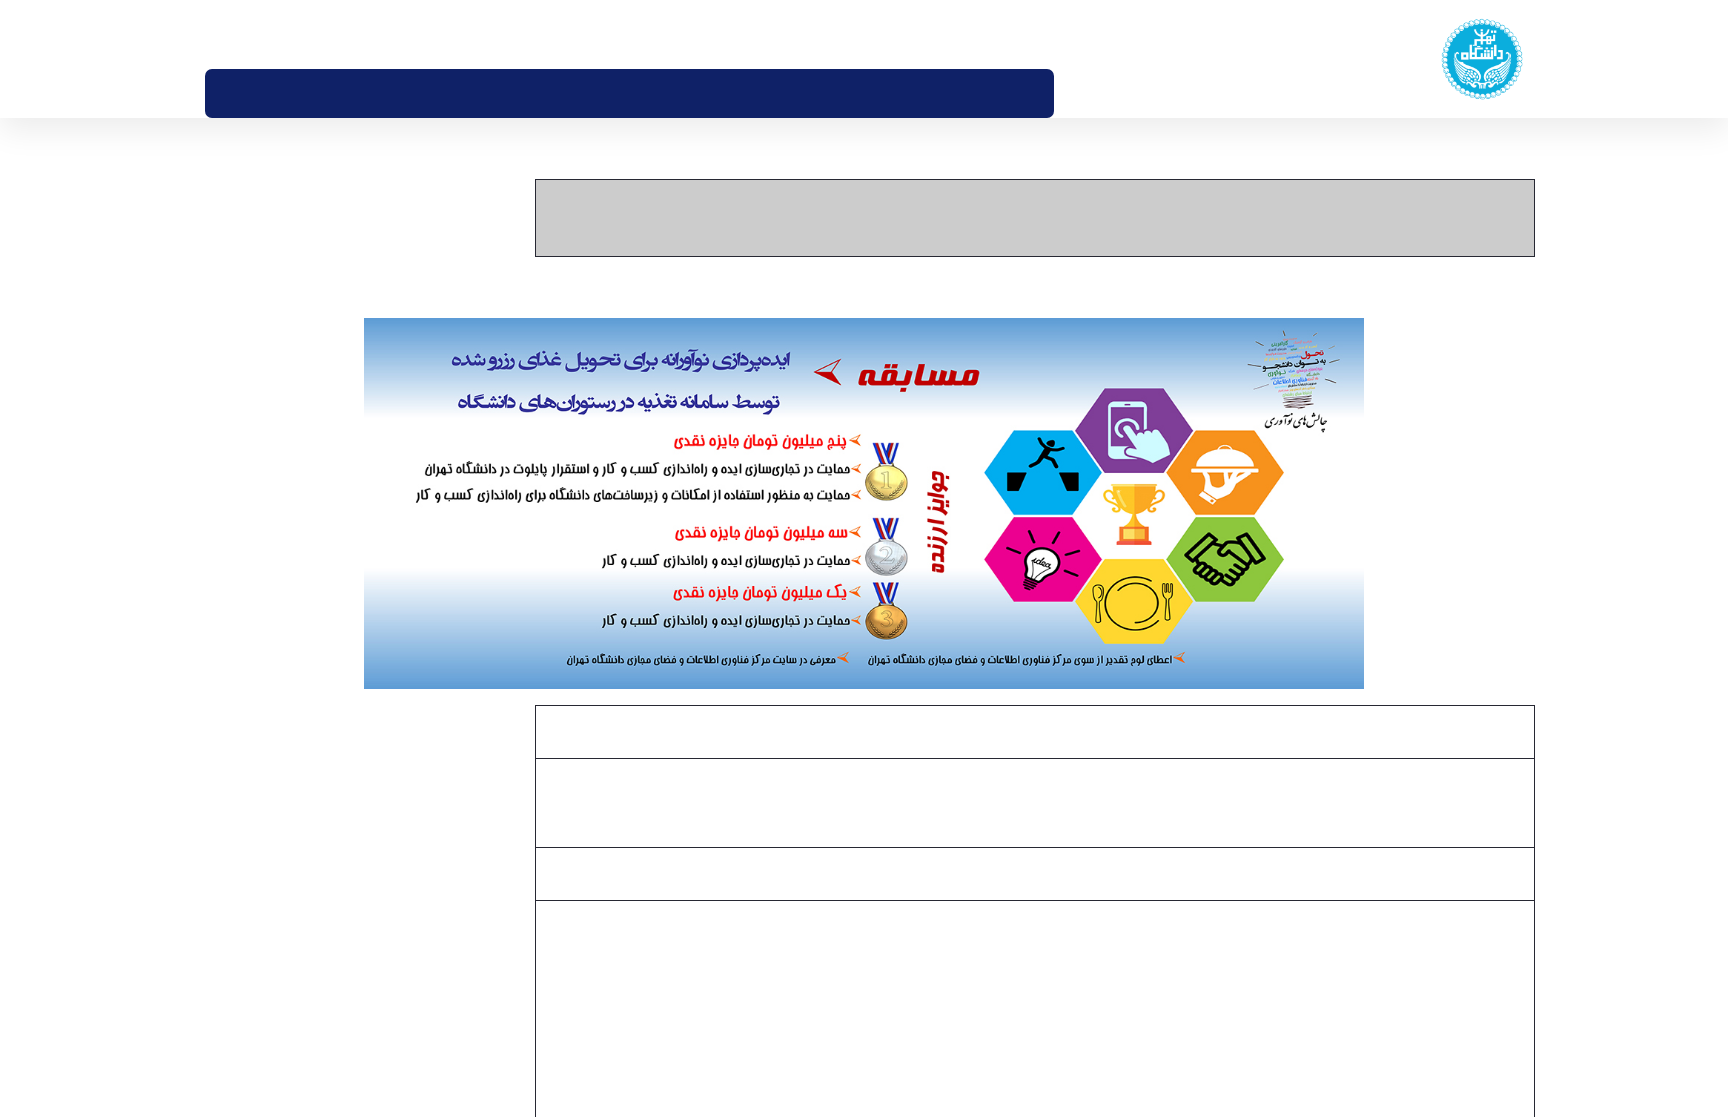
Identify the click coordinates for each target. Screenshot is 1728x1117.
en (247, 34)
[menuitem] (1082, 93)
